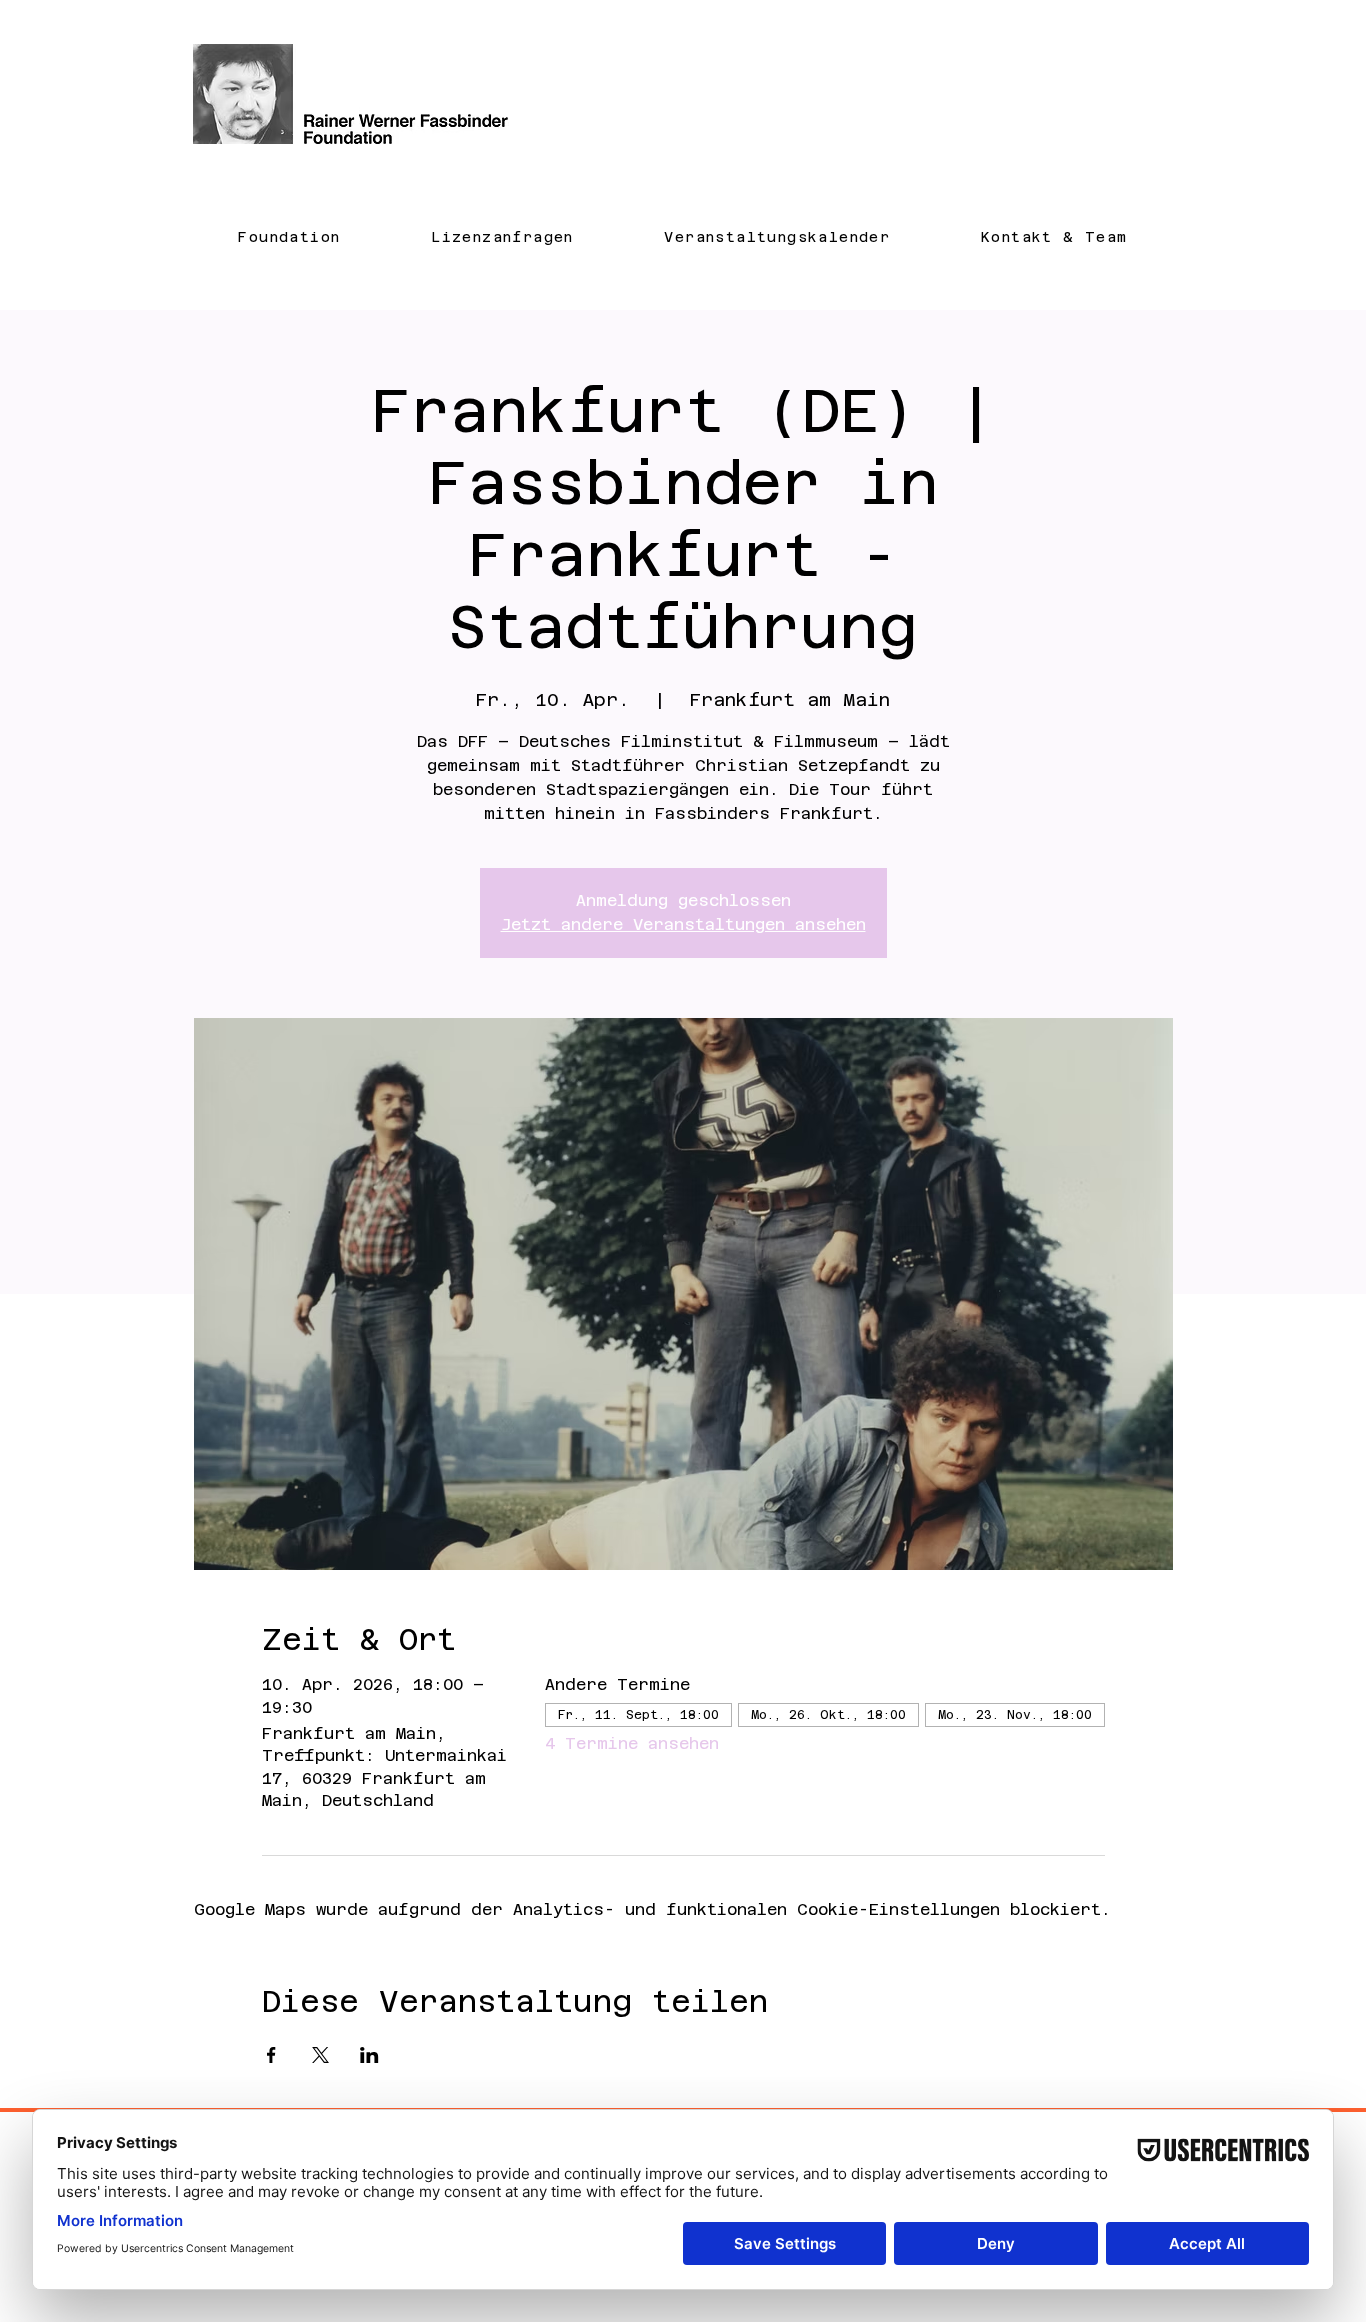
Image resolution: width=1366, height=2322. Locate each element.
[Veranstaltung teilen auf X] (320, 2055)
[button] (289, 236)
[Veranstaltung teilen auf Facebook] (271, 2055)
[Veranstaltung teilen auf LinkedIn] (369, 2055)
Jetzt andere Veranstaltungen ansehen (683, 924)
